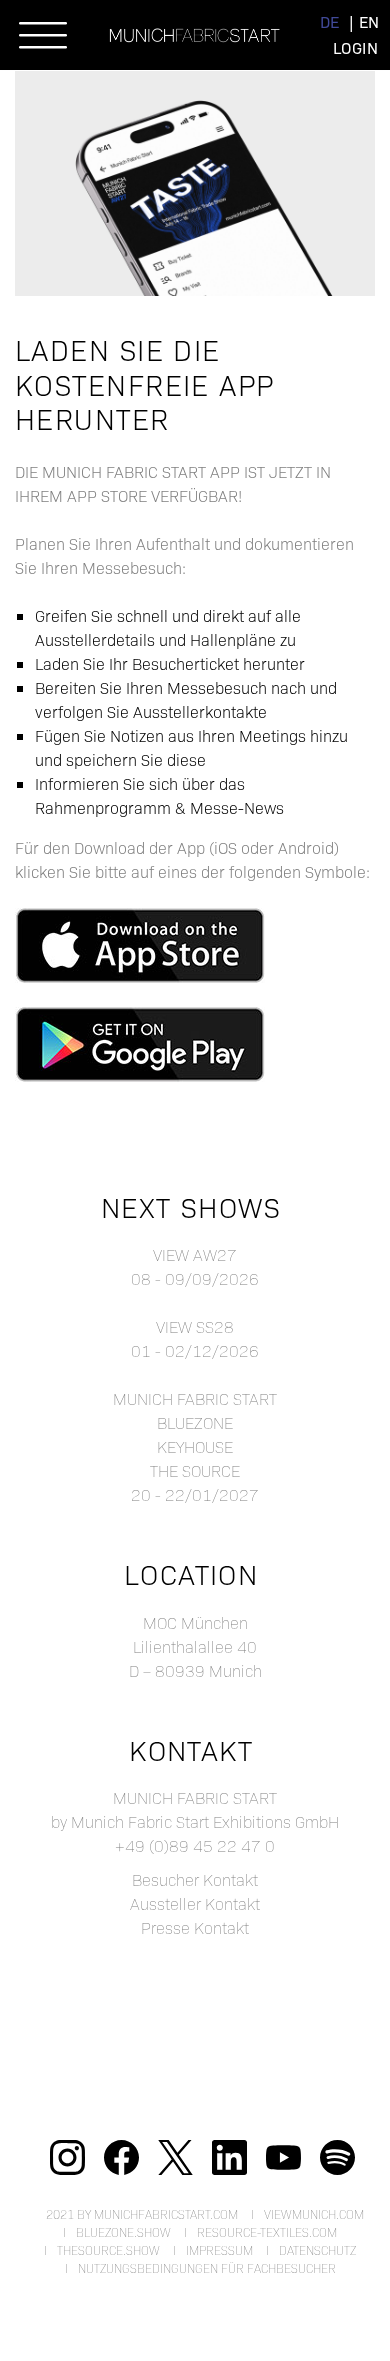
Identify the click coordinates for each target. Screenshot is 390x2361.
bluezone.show (123, 2232)
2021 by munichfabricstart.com (142, 2214)
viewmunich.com (314, 2214)
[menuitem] (329, 21)
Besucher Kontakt (195, 1879)
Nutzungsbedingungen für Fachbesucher (207, 2268)
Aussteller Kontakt (195, 1903)
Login (355, 47)
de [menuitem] (329, 21)
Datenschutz (317, 2250)
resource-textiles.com (267, 2232)
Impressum (219, 2250)
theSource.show (108, 2250)
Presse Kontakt (195, 1927)
